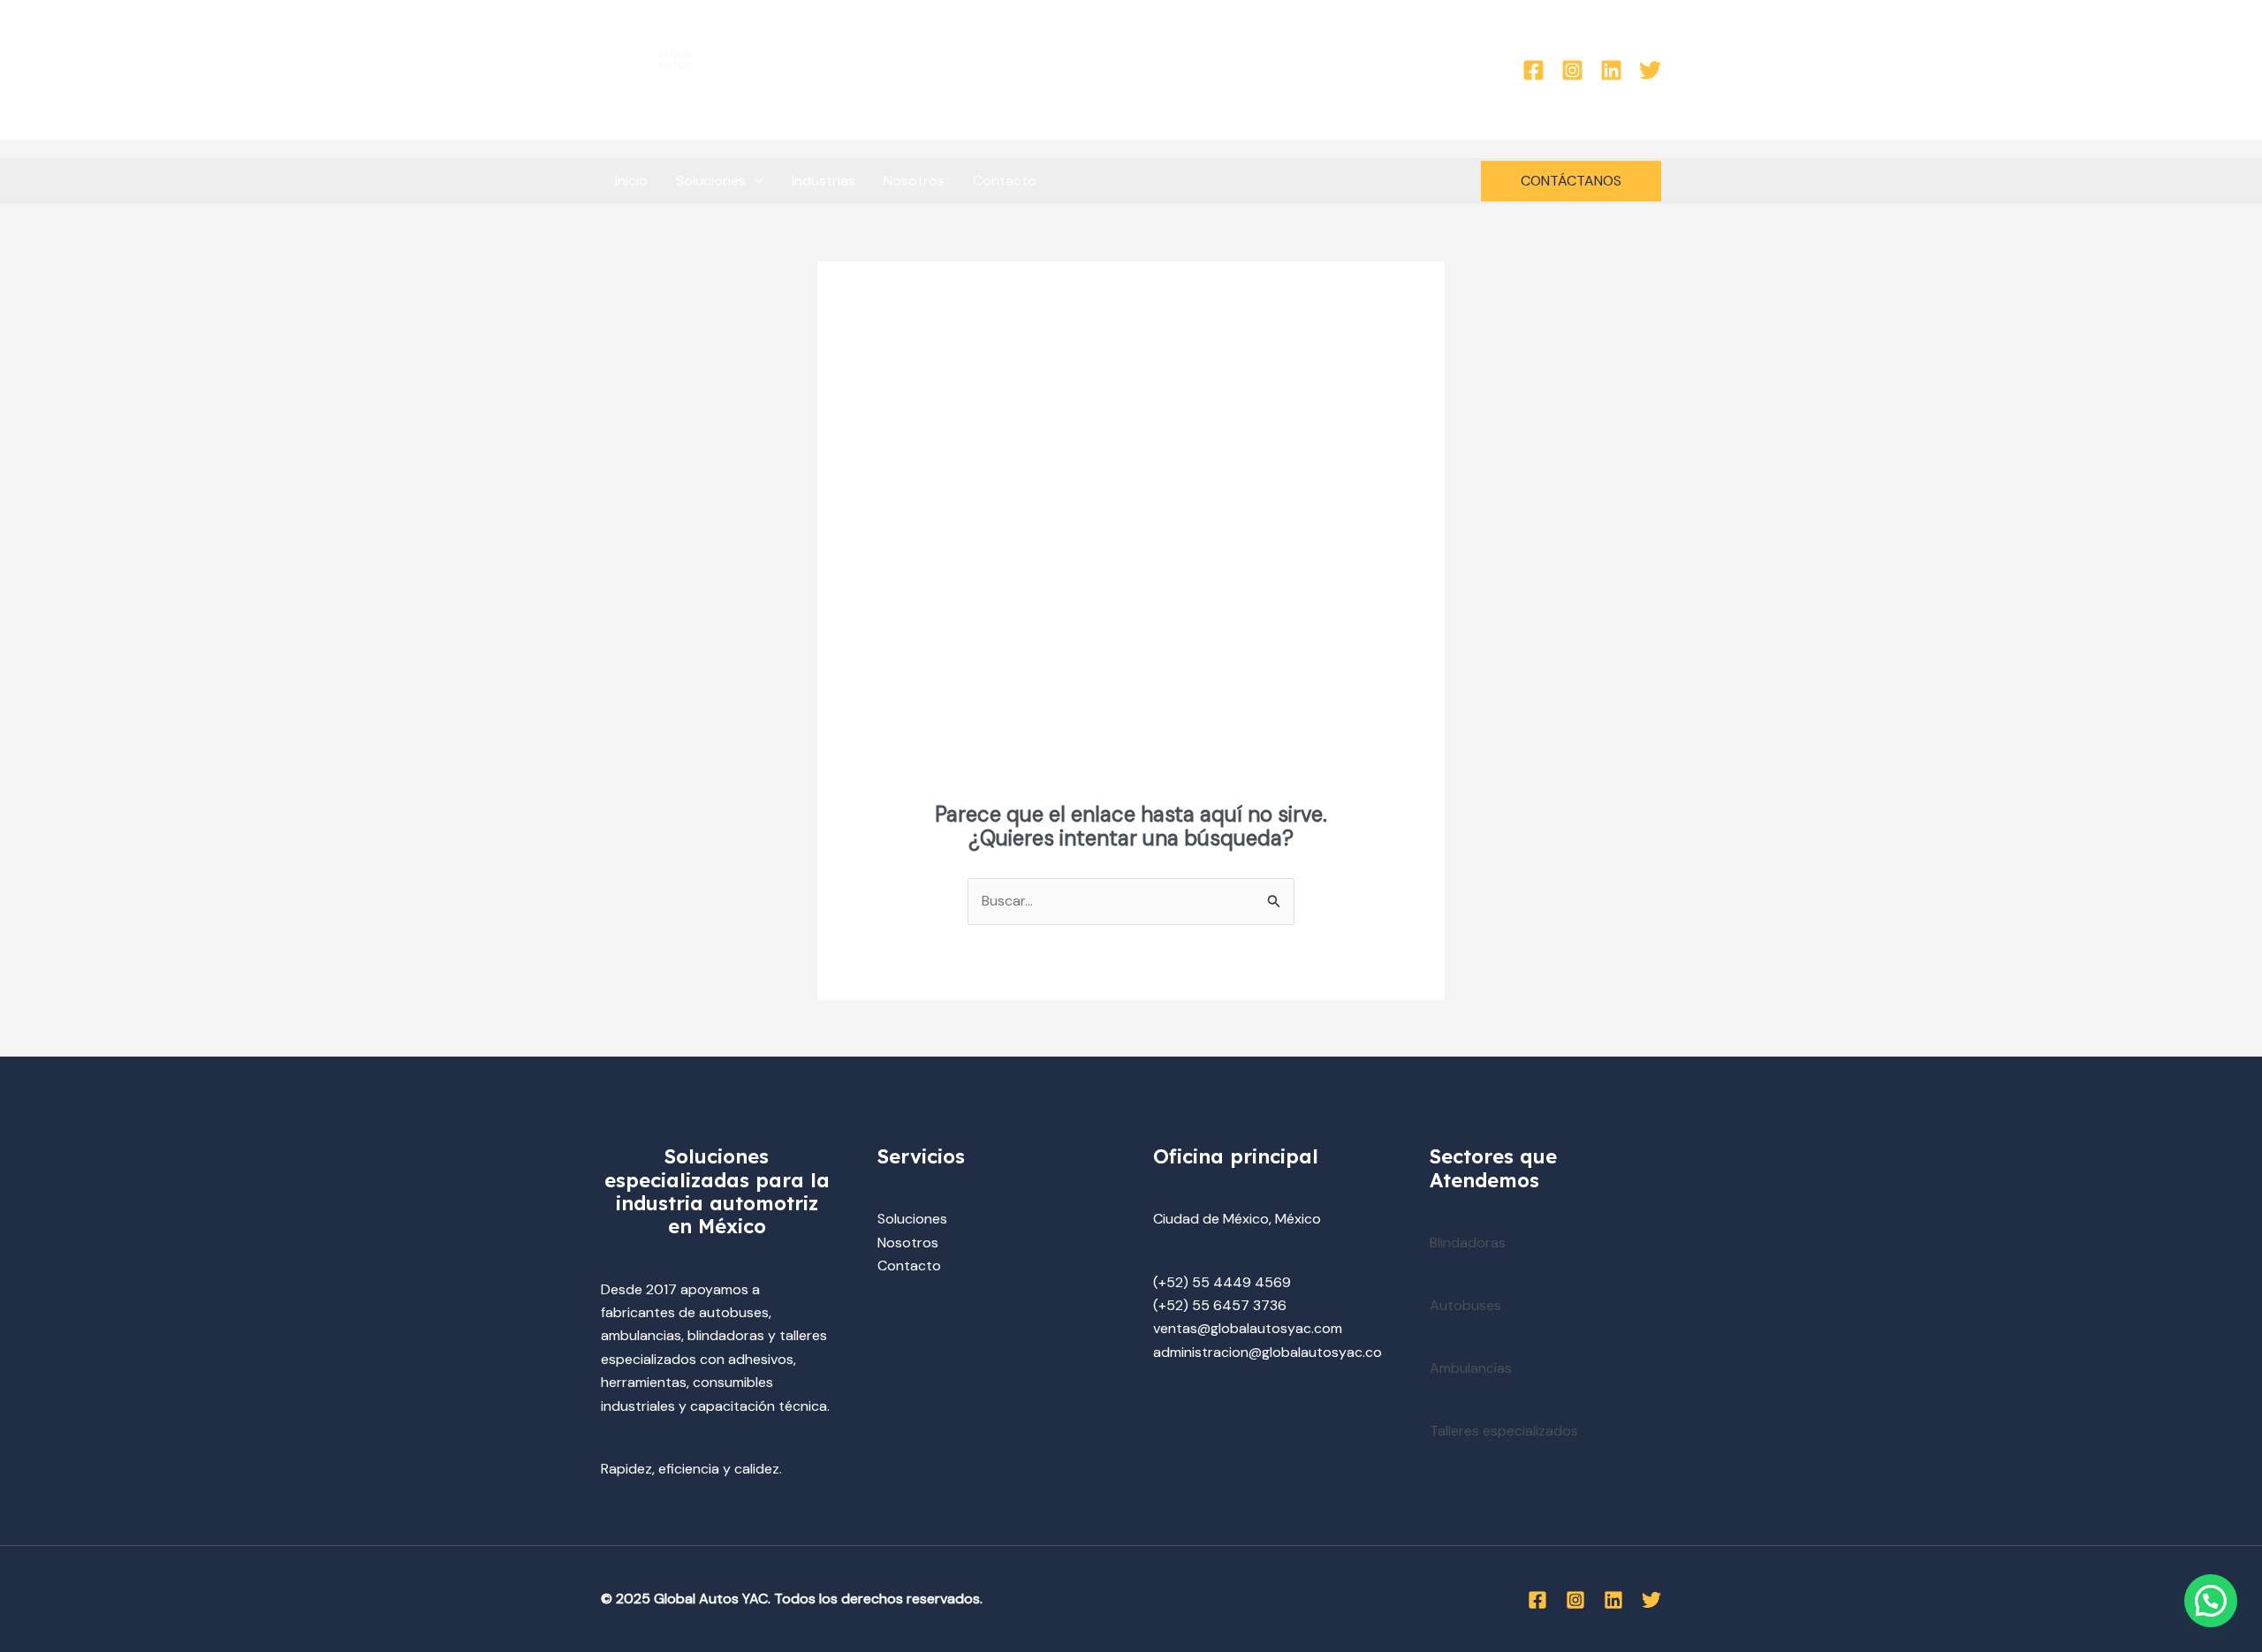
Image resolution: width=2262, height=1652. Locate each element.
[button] (755, 181)
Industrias (824, 181)
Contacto (1005, 181)
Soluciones (711, 181)
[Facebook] (1533, 70)
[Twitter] (1650, 70)
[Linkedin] (1611, 70)
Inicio (631, 181)
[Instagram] (1572, 70)
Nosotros (914, 181)
